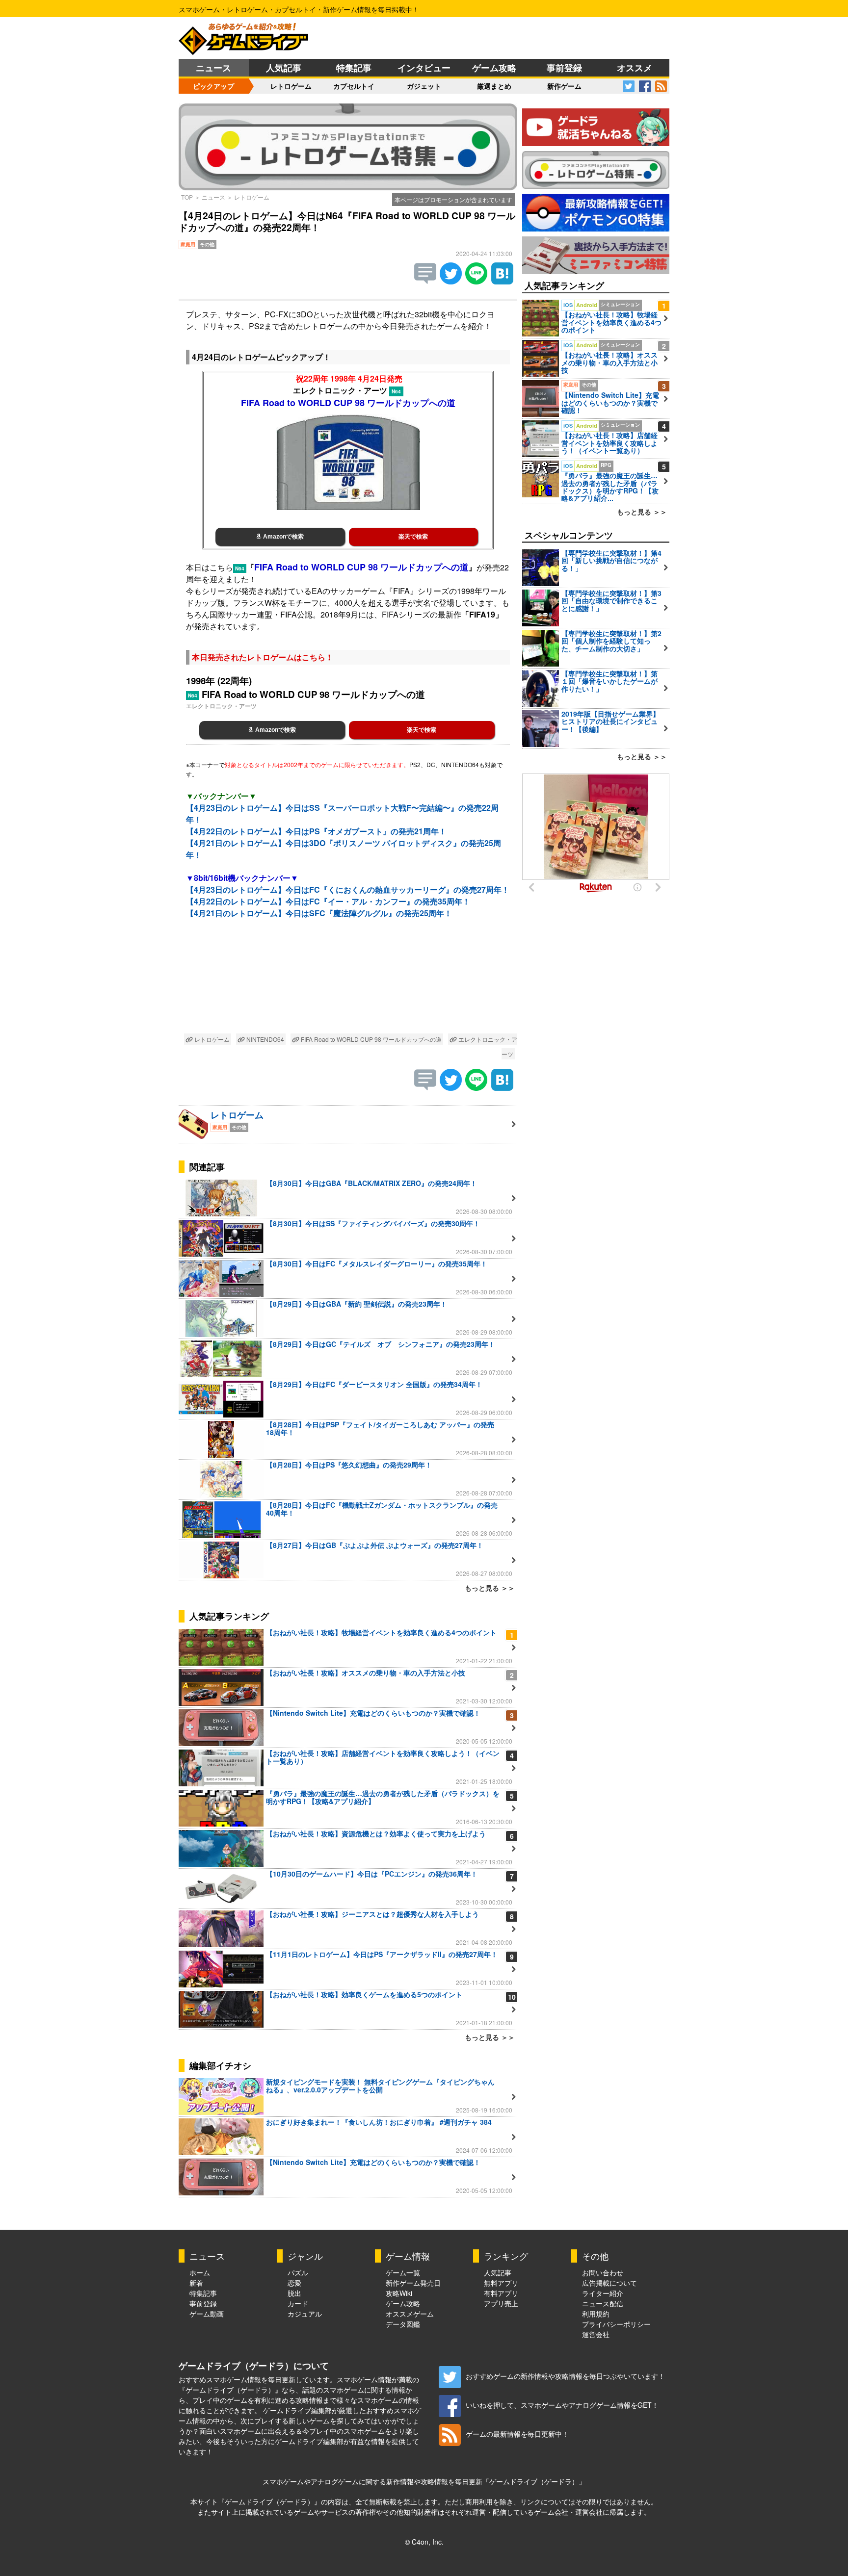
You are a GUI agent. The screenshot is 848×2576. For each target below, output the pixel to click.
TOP (187, 197)
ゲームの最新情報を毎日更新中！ (517, 2434)
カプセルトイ (354, 86)
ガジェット (424, 86)
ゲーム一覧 (403, 2272)
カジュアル (305, 2314)
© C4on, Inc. (424, 2542)
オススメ (635, 68)
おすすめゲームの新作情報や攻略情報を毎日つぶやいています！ (565, 2376)
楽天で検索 (413, 537)
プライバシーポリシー (616, 2324)
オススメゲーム (410, 2314)
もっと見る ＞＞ (490, 1588)
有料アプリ (501, 2293)
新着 (196, 2283)
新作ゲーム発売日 (413, 2283)
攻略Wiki (399, 2293)
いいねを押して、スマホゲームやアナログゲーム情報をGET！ (562, 2405)
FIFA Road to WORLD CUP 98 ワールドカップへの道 (371, 1039)
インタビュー (424, 68)
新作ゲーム (564, 86)
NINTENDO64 (265, 1039)
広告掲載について (609, 2283)
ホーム (200, 2272)
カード (298, 2303)
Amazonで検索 (283, 537)
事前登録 (564, 68)
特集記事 (354, 68)
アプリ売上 (501, 2303)
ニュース (213, 68)
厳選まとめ (494, 86)
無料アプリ (501, 2283)
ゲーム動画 (207, 2314)
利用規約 (596, 2314)
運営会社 (596, 2334)
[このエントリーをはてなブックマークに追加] (502, 281)
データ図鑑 (403, 2324)
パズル (298, 2272)
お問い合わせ (603, 2272)
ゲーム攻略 (494, 68)
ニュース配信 (603, 2303)
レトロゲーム (291, 86)
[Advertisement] (348, 984)
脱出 (294, 2293)
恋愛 (294, 2283)
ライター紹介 (603, 2293)
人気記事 (284, 68)
